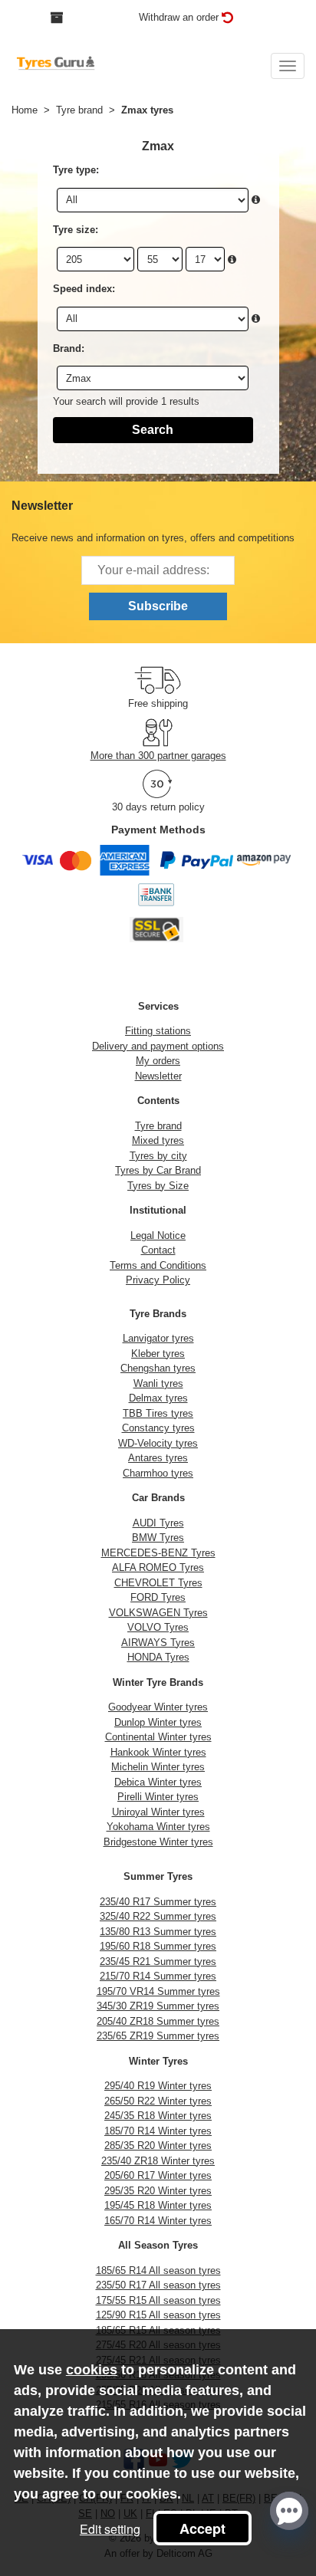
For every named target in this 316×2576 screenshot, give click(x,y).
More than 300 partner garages (158, 756)
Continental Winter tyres (158, 1737)
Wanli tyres (158, 1383)
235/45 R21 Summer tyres (158, 1962)
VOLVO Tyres (158, 1627)
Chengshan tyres (158, 1368)
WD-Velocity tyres (158, 1443)
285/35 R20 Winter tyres (158, 2146)
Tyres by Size (158, 1186)
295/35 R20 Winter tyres (158, 2191)
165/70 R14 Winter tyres (158, 2221)
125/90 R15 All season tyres (158, 2315)
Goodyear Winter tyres (158, 1707)
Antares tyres (158, 1458)
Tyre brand (158, 1126)
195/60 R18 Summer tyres (158, 1946)
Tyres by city (158, 1156)
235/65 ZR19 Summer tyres (158, 2036)
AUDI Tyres (158, 1523)
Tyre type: (76, 170)
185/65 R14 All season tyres (158, 2270)
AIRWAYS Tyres (158, 1643)
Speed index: (84, 289)
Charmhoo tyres (158, 1473)
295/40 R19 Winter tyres (158, 2086)
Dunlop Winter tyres (158, 1722)
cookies (92, 2370)
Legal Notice (158, 1235)
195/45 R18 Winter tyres (158, 2205)
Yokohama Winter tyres (158, 1827)
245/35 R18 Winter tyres (158, 2116)
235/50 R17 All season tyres (158, 2285)
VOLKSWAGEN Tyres (158, 1613)
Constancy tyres (158, 1428)
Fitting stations (158, 1031)
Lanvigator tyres (158, 1338)
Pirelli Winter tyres (158, 1797)
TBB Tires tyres (158, 1413)
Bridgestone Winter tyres (158, 1842)
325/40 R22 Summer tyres (158, 1916)
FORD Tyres (158, 1597)
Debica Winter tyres (158, 1782)
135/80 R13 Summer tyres (158, 1932)
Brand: (69, 348)
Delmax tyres (158, 1398)
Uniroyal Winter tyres (158, 1812)
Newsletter (158, 1076)
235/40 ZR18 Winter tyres (158, 2161)
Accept (202, 2528)
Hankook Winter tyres (158, 1752)
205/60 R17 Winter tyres (158, 2175)
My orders (158, 1061)
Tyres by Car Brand (158, 1170)
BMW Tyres (158, 1538)
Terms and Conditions (158, 1265)
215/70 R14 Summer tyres (158, 1976)
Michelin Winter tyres (158, 1767)
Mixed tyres (158, 1140)
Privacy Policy (158, 1280)
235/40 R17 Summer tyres (158, 1902)
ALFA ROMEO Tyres (158, 1567)
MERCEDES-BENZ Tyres (158, 1553)
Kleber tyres (158, 1354)
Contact (158, 1250)
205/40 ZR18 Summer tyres (158, 2021)
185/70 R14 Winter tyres (158, 2131)
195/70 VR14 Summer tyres (158, 1991)
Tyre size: (76, 230)
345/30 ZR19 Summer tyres (158, 2006)
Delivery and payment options (158, 1046)
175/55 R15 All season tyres (158, 2300)
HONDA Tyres (158, 1657)
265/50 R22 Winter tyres (158, 2101)
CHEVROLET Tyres (158, 1583)
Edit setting (110, 2529)
